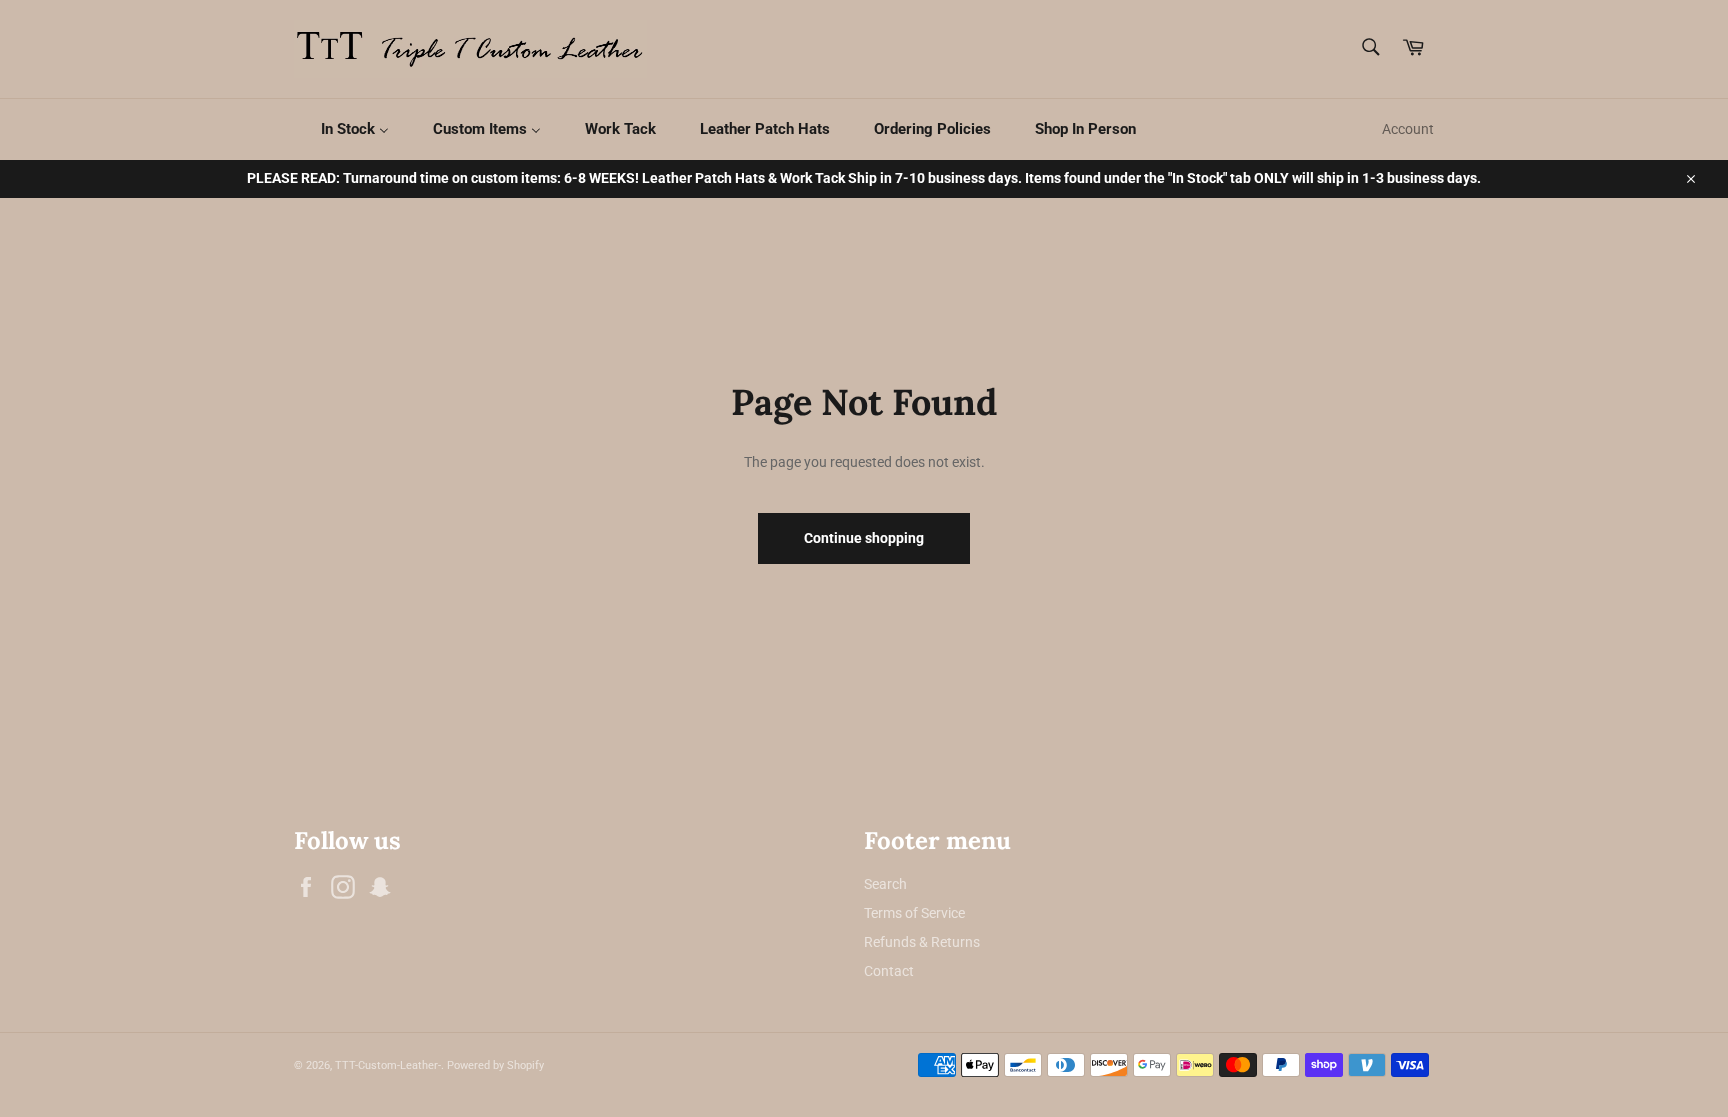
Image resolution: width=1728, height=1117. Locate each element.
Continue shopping (864, 538)
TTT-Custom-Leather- (388, 1065)
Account (1408, 129)
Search (885, 884)
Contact (889, 971)
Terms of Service (914, 913)
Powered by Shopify (495, 1065)
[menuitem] (342, 129)
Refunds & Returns (922, 942)
